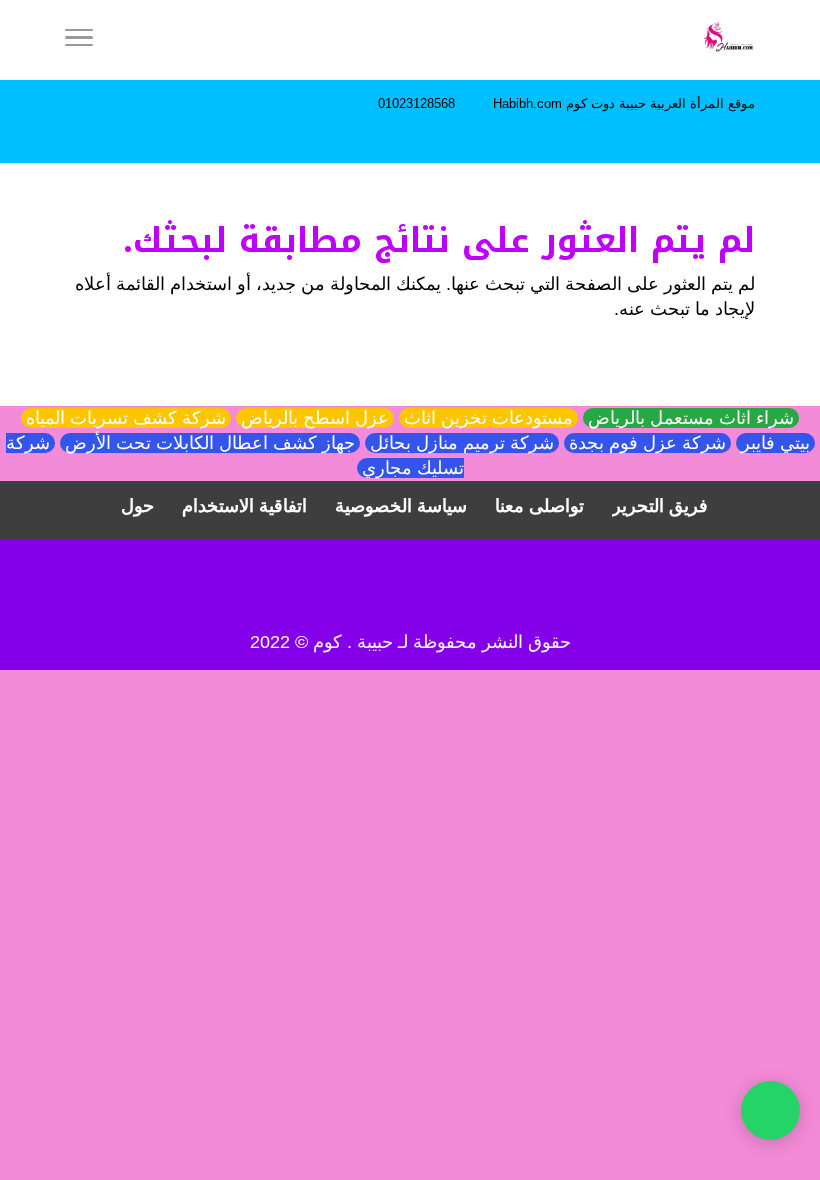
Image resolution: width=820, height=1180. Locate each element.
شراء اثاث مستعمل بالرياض (691, 418)
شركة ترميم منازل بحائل (462, 443)
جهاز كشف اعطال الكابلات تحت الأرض (210, 443)
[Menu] (79, 40)
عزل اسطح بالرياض (315, 418)
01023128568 (416, 103)
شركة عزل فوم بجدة (647, 443)
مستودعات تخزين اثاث (488, 418)
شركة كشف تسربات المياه (126, 418)
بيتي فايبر (775, 443)
